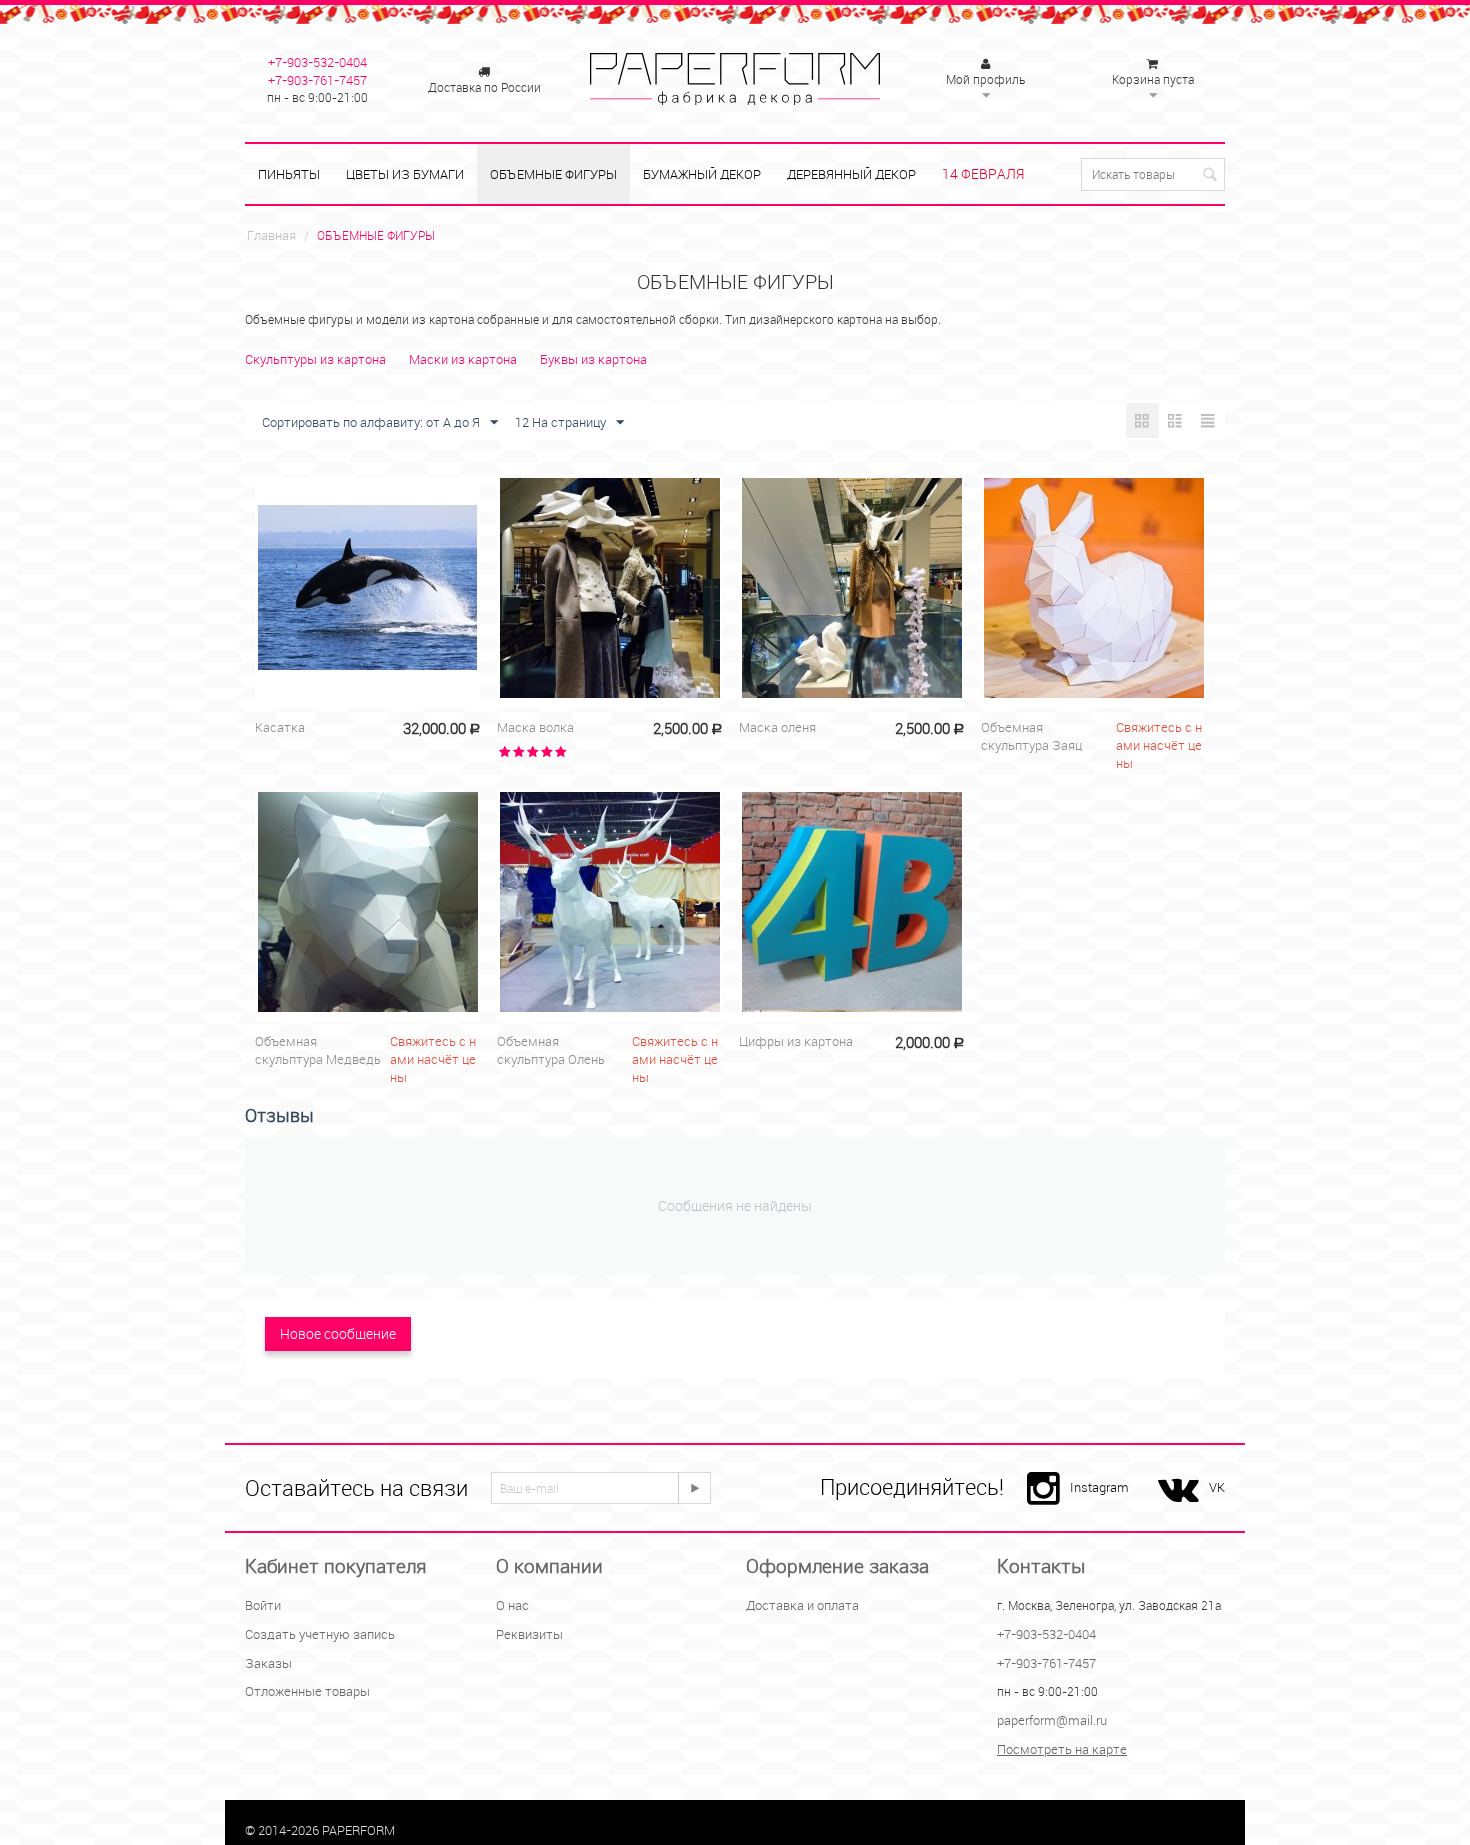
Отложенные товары (307, 1691)
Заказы (268, 1663)
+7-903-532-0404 (317, 62)
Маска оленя (777, 727)
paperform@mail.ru (1052, 1720)
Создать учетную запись (320, 1634)
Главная (271, 235)
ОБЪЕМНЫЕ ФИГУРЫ (553, 174)
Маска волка (535, 727)
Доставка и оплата (802, 1605)
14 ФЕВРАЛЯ (983, 173)
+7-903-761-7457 (317, 80)
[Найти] (1210, 176)
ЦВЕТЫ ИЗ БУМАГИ (405, 174)
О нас (512, 1605)
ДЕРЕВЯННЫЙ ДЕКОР (851, 174)
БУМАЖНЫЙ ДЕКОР (702, 174)
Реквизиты (529, 1634)
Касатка (280, 727)
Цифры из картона (796, 1041)
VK (1217, 1487)
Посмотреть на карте (1062, 1749)
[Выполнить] (694, 1488)
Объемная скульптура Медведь (318, 1050)
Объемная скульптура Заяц (1031, 736)
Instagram (1099, 1487)
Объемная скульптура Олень (551, 1050)
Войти (263, 1605)
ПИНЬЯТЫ (289, 174)
